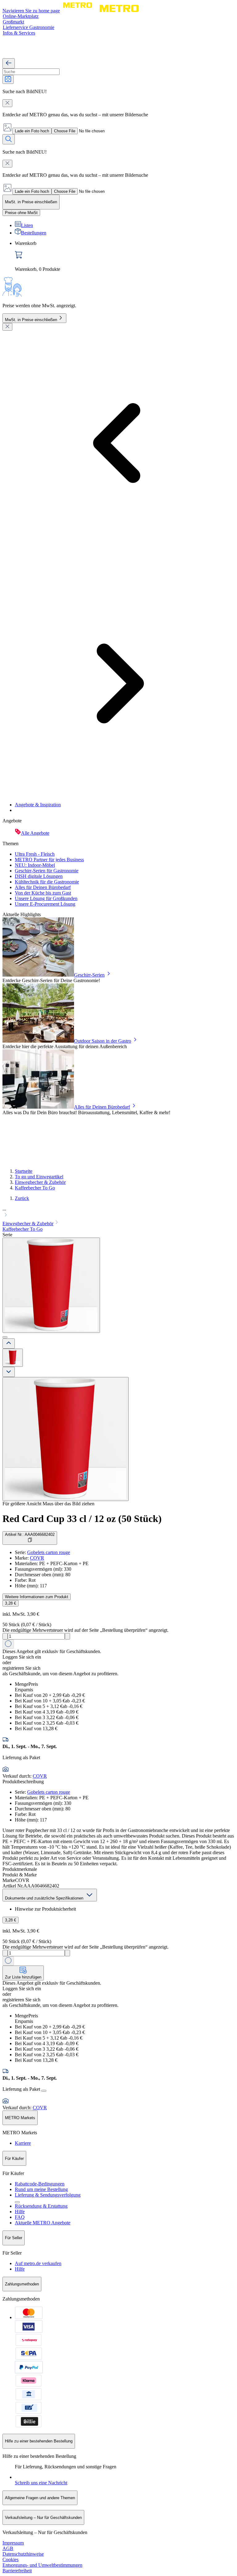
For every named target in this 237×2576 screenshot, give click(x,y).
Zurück (22, 1198)
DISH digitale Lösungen (39, 876)
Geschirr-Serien (89, 975)
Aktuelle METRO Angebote (43, 2223)
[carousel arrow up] (9, 1344)
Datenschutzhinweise (23, 2554)
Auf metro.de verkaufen (38, 2263)
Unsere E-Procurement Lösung (45, 904)
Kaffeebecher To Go (35, 1188)
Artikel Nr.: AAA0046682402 (30, 1534)
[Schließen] (7, 327)
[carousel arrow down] (9, 1372)
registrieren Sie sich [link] (21, 1668)
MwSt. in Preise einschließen (31, 320)
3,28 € (10, 1603)
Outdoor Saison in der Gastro (103, 1041)
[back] (9, 63)
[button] (118, 1213)
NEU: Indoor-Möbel (35, 865)
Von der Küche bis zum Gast (43, 893)
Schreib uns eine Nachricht (41, 2483)
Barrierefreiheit (17, 2571)
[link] (125, 256)
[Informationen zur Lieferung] (44, 2091)
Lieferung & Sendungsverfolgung (48, 2195)
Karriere (23, 2143)
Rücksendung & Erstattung (41, 2206)
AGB (8, 2548)
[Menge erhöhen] (67, 1636)
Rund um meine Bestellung (41, 2189)
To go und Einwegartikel (39, 1177)
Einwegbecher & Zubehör (40, 1182)
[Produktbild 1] (13, 1358)
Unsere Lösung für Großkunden (46, 898)
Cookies (10, 2559)
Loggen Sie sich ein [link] (22, 1657)
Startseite (24, 1171)
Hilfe (20, 2212)
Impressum (13, 2543)
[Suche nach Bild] (8, 79)
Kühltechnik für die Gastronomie (47, 882)
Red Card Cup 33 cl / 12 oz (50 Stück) (82, 1519)
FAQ (20, 2217)
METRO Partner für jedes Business (49, 860)
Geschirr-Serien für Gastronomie (47, 871)
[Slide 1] (5, 1337)
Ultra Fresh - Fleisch (35, 854)
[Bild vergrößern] (66, 1439)
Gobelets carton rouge (49, 1552)
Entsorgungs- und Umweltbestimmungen (42, 2565)
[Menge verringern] (5, 1636)
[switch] (21, 213)
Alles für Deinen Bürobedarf (43, 887)
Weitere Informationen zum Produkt (37, 1597)
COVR (37, 1558)
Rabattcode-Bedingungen (40, 2184)
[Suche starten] (9, 139)
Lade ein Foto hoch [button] (32, 131)
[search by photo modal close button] (7, 103)
